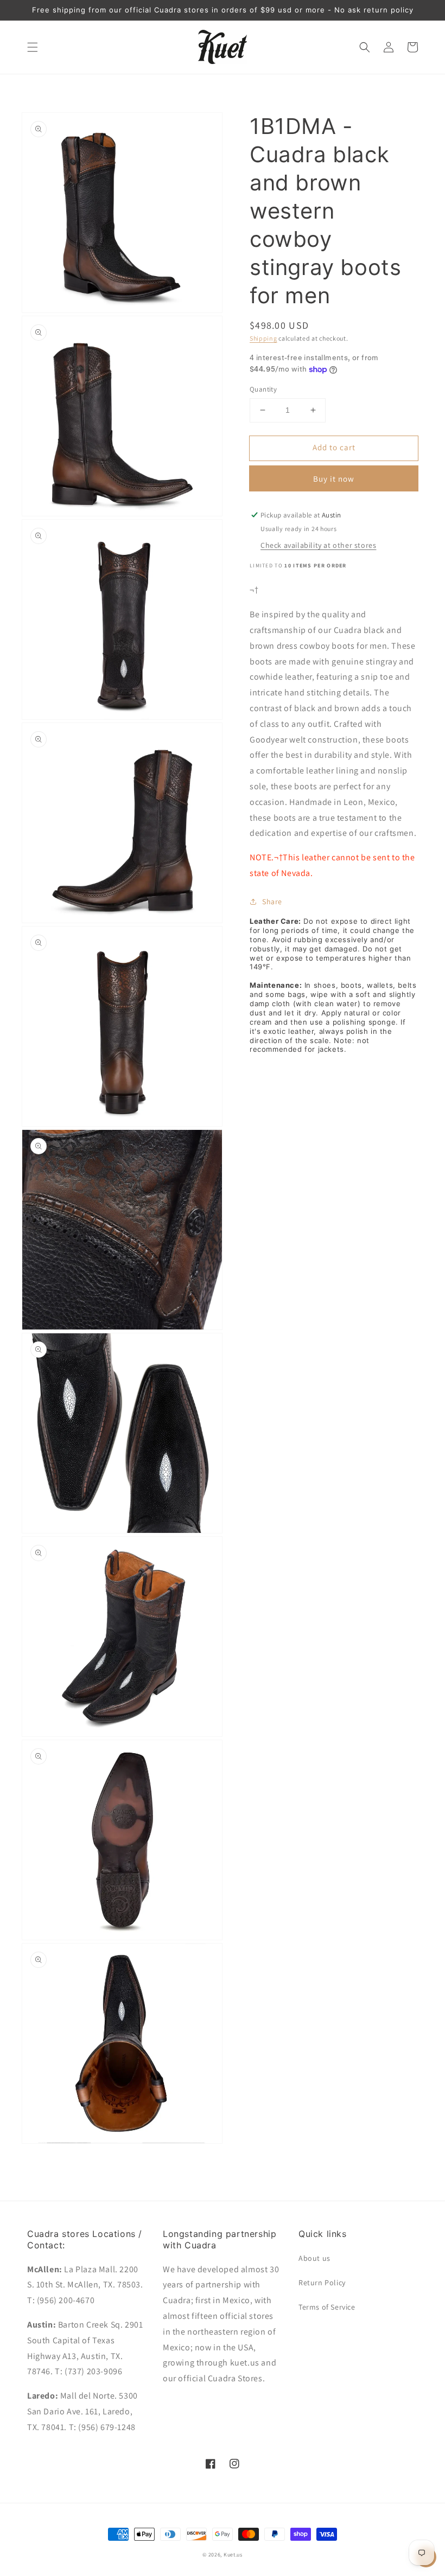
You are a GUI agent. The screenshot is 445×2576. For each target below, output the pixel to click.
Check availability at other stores (318, 545)
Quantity (263, 389)
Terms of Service (327, 2307)
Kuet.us (233, 2555)
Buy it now (334, 479)
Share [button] (272, 902)
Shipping (263, 338)
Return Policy (322, 2283)
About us (314, 2258)
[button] (33, 47)
